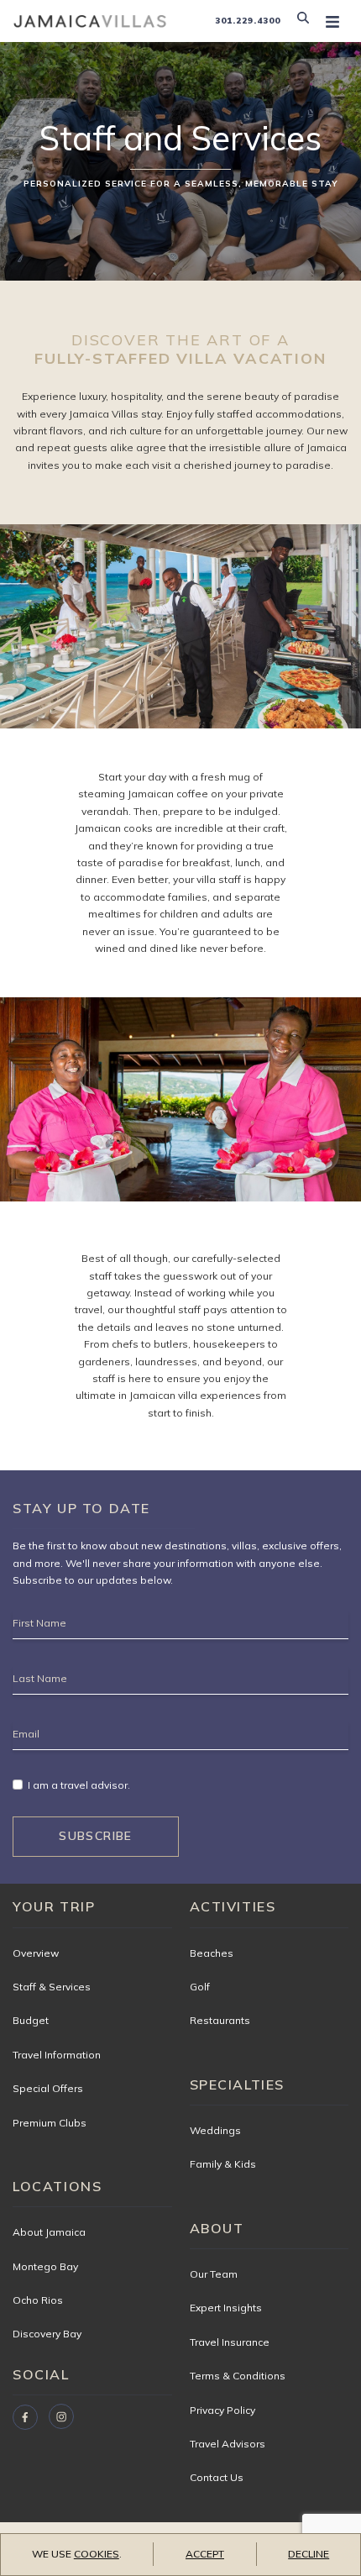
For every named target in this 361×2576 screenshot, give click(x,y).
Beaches (212, 1953)
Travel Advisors (228, 2444)
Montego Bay (45, 2266)
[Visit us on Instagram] (61, 2416)
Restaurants (220, 2020)
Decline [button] (309, 2554)
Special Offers (48, 2088)
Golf (200, 1987)
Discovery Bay (47, 2334)
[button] (306, 21)
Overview (36, 1953)
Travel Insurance (230, 2342)
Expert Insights (226, 2308)
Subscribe (96, 1836)
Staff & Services (52, 1987)
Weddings (215, 2130)
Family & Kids (223, 2164)
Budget (31, 2020)
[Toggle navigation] (332, 21)
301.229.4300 (248, 21)
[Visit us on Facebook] (25, 2417)
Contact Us (217, 2477)
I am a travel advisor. (79, 1785)
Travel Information (57, 2055)
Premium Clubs (50, 2123)
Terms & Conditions (238, 2376)
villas (244, 1546)
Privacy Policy (222, 2410)
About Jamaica (49, 2232)
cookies (97, 2554)
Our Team (214, 2274)
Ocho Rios (38, 2300)
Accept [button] (205, 2554)
